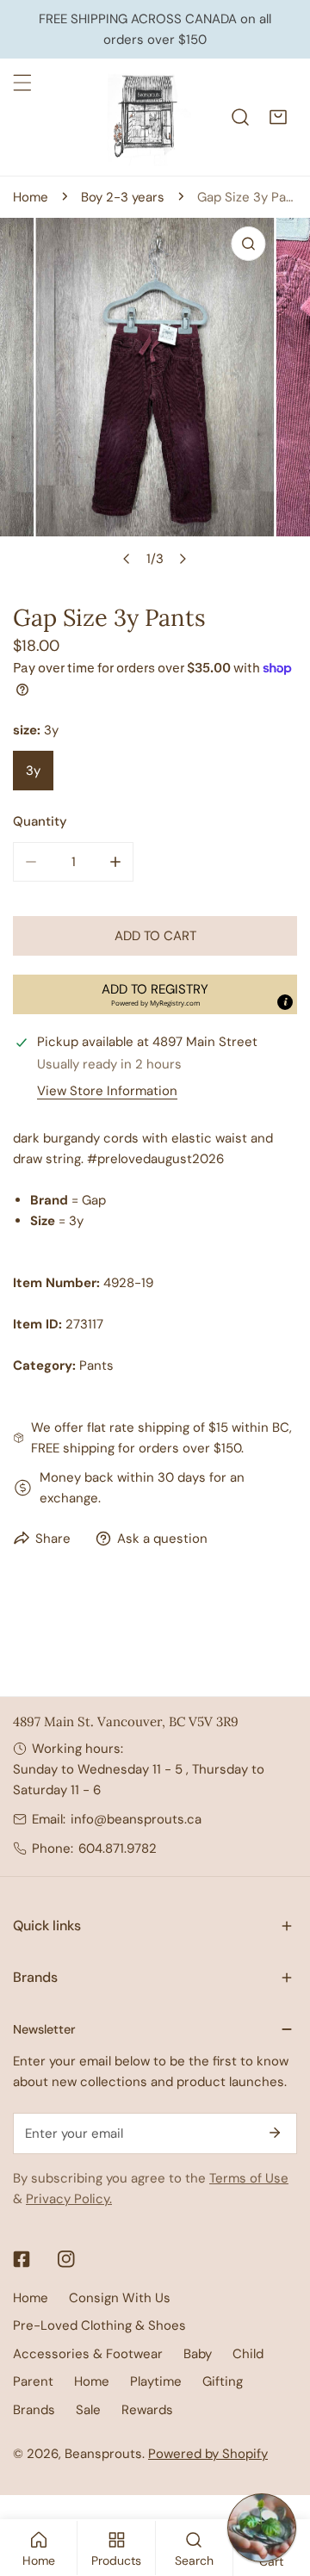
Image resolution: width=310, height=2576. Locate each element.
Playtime (156, 2381)
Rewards (147, 2410)
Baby (198, 2354)
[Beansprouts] (149, 117)
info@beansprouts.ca (136, 1819)
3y (33, 771)
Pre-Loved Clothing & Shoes (99, 2325)
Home (31, 197)
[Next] (183, 559)
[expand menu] (22, 83)
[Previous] (127, 559)
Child (248, 2354)
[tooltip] (285, 1002)
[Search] (240, 117)
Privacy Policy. (69, 2199)
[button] (278, 117)
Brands (34, 2410)
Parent (33, 2381)
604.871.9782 (118, 1848)
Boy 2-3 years (123, 197)
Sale (88, 2410)
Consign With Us (120, 2298)
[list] (155, 397)
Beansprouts (103, 2454)
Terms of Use (249, 2178)
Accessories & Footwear (88, 2354)
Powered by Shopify (208, 2454)
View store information (107, 1091)
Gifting (223, 2381)
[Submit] (275, 2133)
